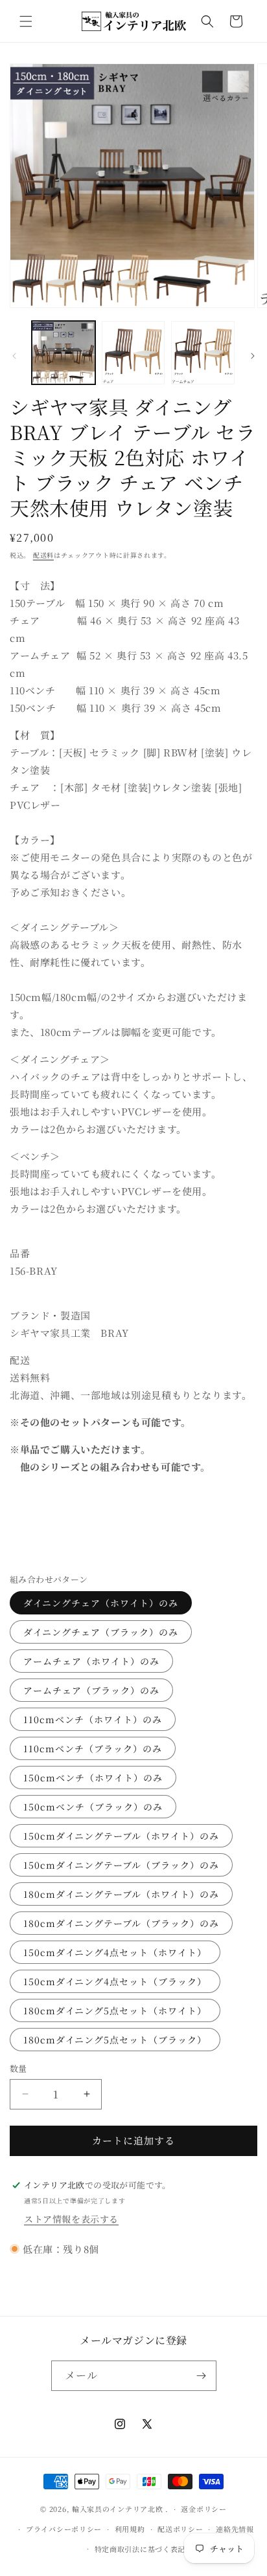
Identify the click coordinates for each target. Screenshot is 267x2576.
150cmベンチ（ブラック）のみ (93, 1807)
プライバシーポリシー (64, 2529)
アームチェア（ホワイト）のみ (91, 1661)
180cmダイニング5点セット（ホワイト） (115, 2010)
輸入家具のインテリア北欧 (117, 2509)
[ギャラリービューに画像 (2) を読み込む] (133, 353)
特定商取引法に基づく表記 (140, 2549)
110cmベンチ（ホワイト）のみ (93, 1719)
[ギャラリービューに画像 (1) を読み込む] (64, 353)
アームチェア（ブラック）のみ (91, 1690)
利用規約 (130, 2529)
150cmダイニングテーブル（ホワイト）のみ (121, 1836)
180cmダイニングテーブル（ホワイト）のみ (121, 1894)
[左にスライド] (14, 356)
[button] (26, 21)
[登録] (202, 2376)
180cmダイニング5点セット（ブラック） (115, 2040)
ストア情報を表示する (71, 2219)
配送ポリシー (180, 2529)
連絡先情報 (235, 2529)
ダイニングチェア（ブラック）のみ (101, 1632)
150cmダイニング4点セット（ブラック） (115, 1981)
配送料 (43, 555)
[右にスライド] (253, 356)
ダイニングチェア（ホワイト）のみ (101, 1603)
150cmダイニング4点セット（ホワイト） (115, 1952)
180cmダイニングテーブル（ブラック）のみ (121, 1923)
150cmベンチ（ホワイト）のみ (93, 1778)
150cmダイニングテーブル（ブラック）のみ (121, 1865)
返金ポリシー (203, 2509)
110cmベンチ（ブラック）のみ (93, 1748)
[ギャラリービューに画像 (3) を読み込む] (203, 353)
